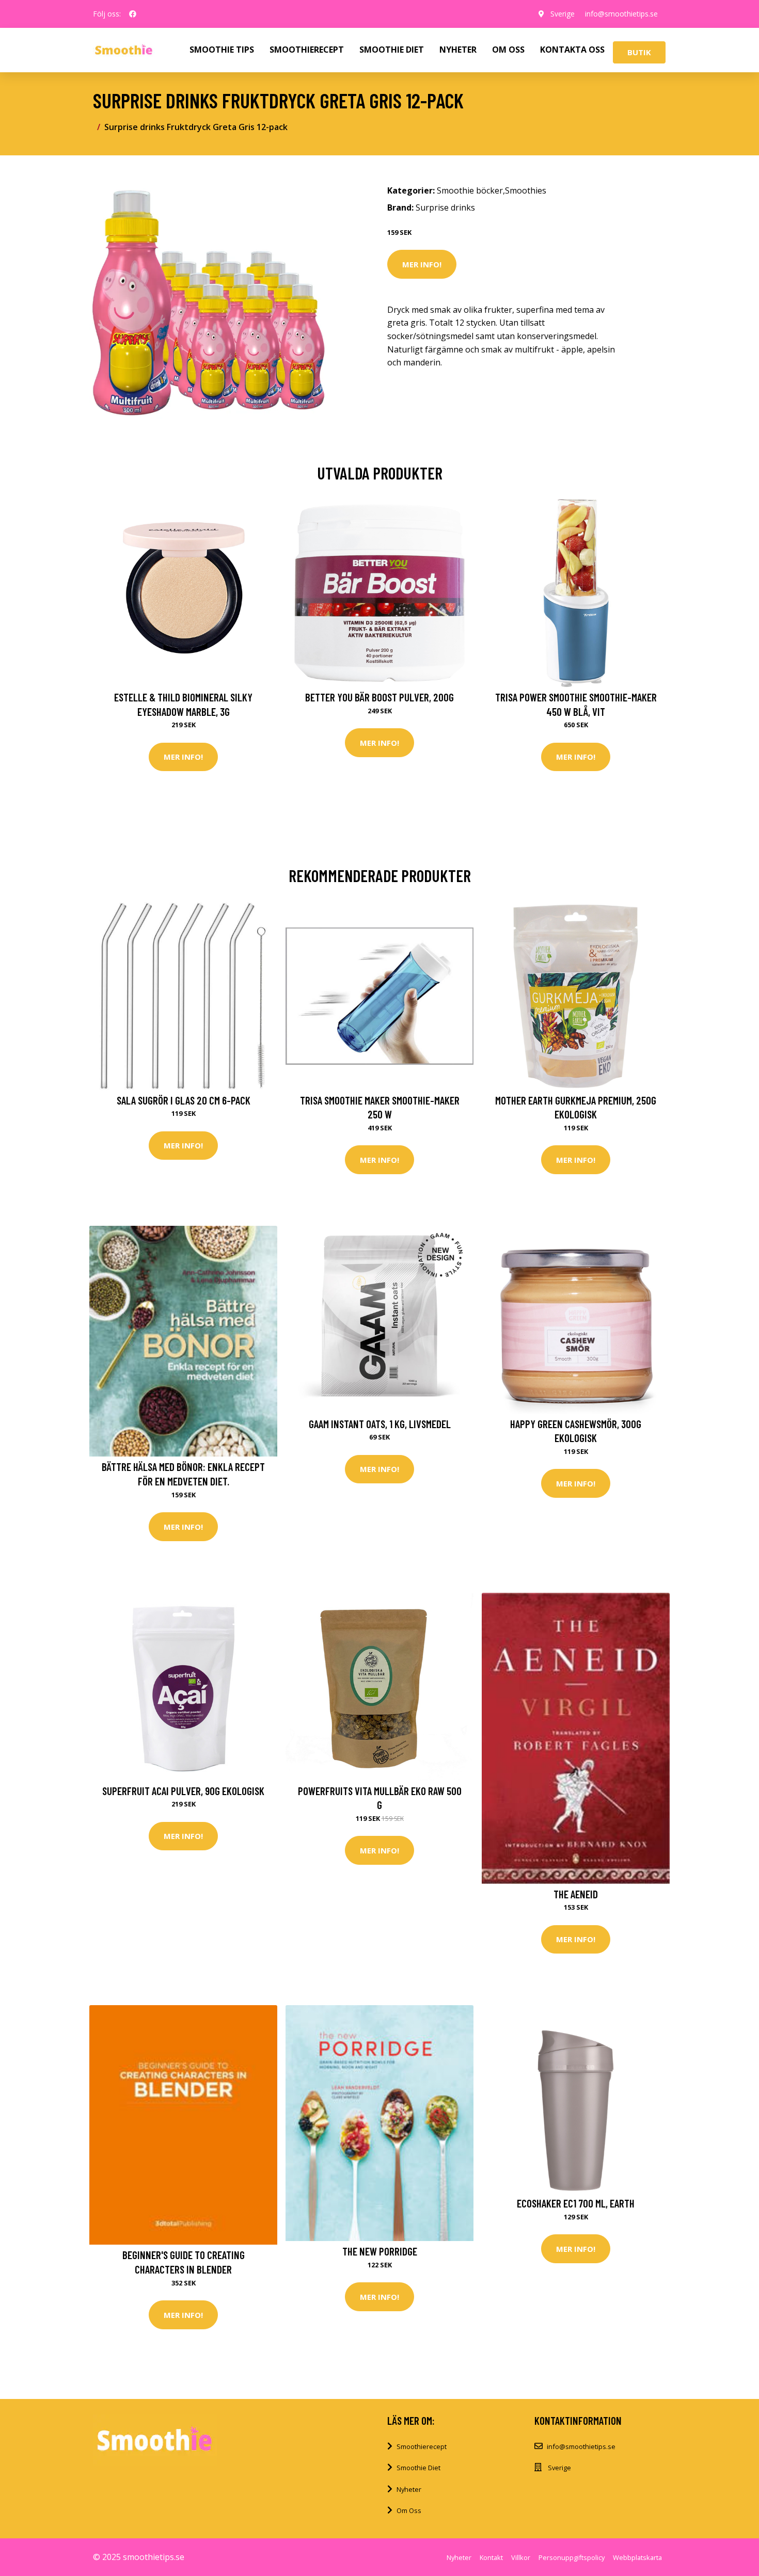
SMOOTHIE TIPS (222, 50)
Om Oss (409, 2510)
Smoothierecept (422, 2446)
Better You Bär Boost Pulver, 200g (379, 697)
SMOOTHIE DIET (392, 50)
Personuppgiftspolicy (572, 2557)
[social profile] (133, 14)
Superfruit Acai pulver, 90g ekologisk (183, 1791)
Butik (639, 52)
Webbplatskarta (637, 2557)
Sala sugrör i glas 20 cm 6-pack (184, 1100)
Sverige (563, 14)
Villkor (521, 2557)
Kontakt (491, 2557)
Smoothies (526, 190)
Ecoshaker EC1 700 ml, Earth (576, 2203)
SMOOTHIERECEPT (307, 50)
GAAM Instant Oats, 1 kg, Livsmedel (380, 1424)
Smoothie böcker (470, 190)
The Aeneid (576, 1894)
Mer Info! (422, 264)
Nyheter (409, 2489)
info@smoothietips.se (621, 14)
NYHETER (458, 50)
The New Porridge (380, 2251)
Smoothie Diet (418, 2468)
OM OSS (508, 50)
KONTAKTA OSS (572, 50)
